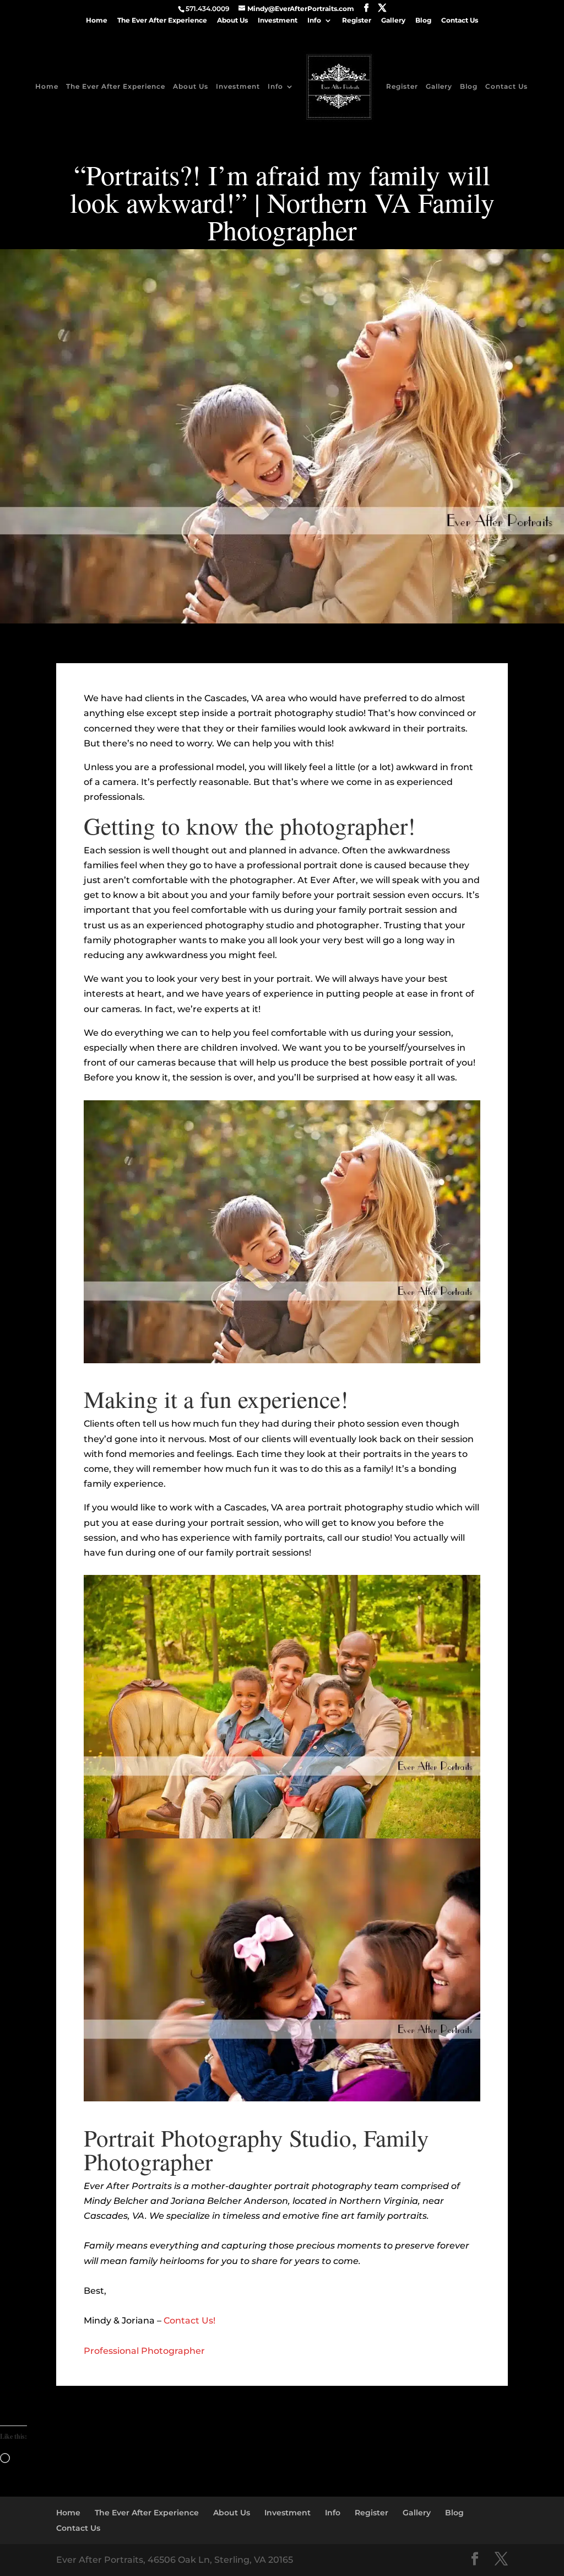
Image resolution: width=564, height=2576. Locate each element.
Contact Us (460, 21)
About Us (232, 21)
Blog (423, 21)
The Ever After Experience (162, 21)
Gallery (393, 21)
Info (314, 21)
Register (357, 21)
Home (97, 21)
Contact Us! (189, 2320)
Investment (278, 21)
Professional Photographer (144, 2351)
